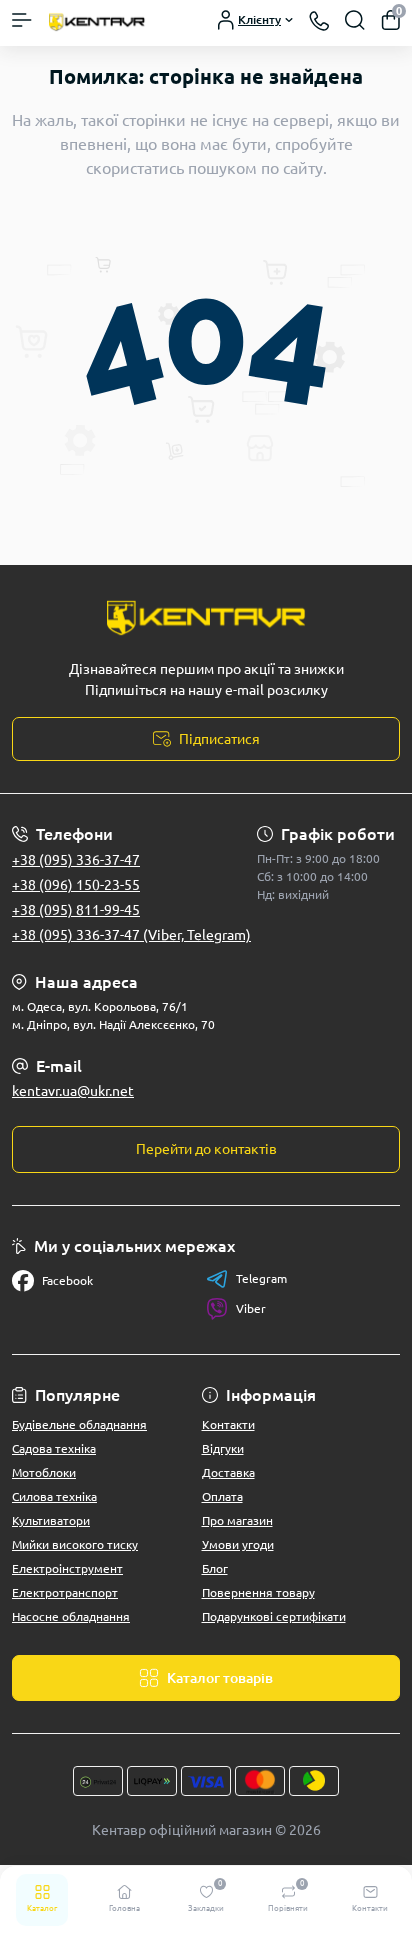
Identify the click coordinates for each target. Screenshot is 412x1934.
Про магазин (237, 1520)
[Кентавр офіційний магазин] (206, 616)
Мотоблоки (44, 1472)
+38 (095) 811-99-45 (76, 910)
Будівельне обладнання (79, 1424)
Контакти (228, 1424)
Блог (215, 1568)
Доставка (228, 1472)
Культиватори (51, 1520)
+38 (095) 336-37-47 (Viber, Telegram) (131, 935)
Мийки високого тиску (75, 1544)
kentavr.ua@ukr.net (73, 1091)
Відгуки (223, 1448)
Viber (251, 1308)
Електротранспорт (65, 1592)
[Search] (355, 20)
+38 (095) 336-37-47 (76, 860)
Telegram (261, 1278)
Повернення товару (258, 1592)
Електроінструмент (67, 1568)
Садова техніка (54, 1448)
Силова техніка (54, 1496)
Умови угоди (238, 1544)
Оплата (222, 1496)
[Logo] (97, 20)
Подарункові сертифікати (274, 1616)
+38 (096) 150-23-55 (76, 885)
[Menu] (22, 20)
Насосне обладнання (71, 1616)
